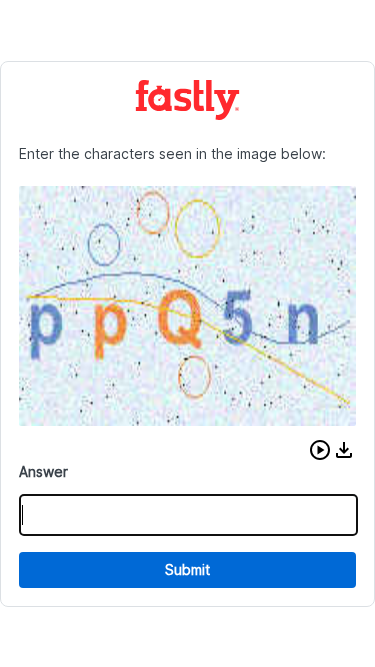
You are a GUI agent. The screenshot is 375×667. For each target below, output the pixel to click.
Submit (187, 569)
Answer (43, 471)
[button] (320, 450)
